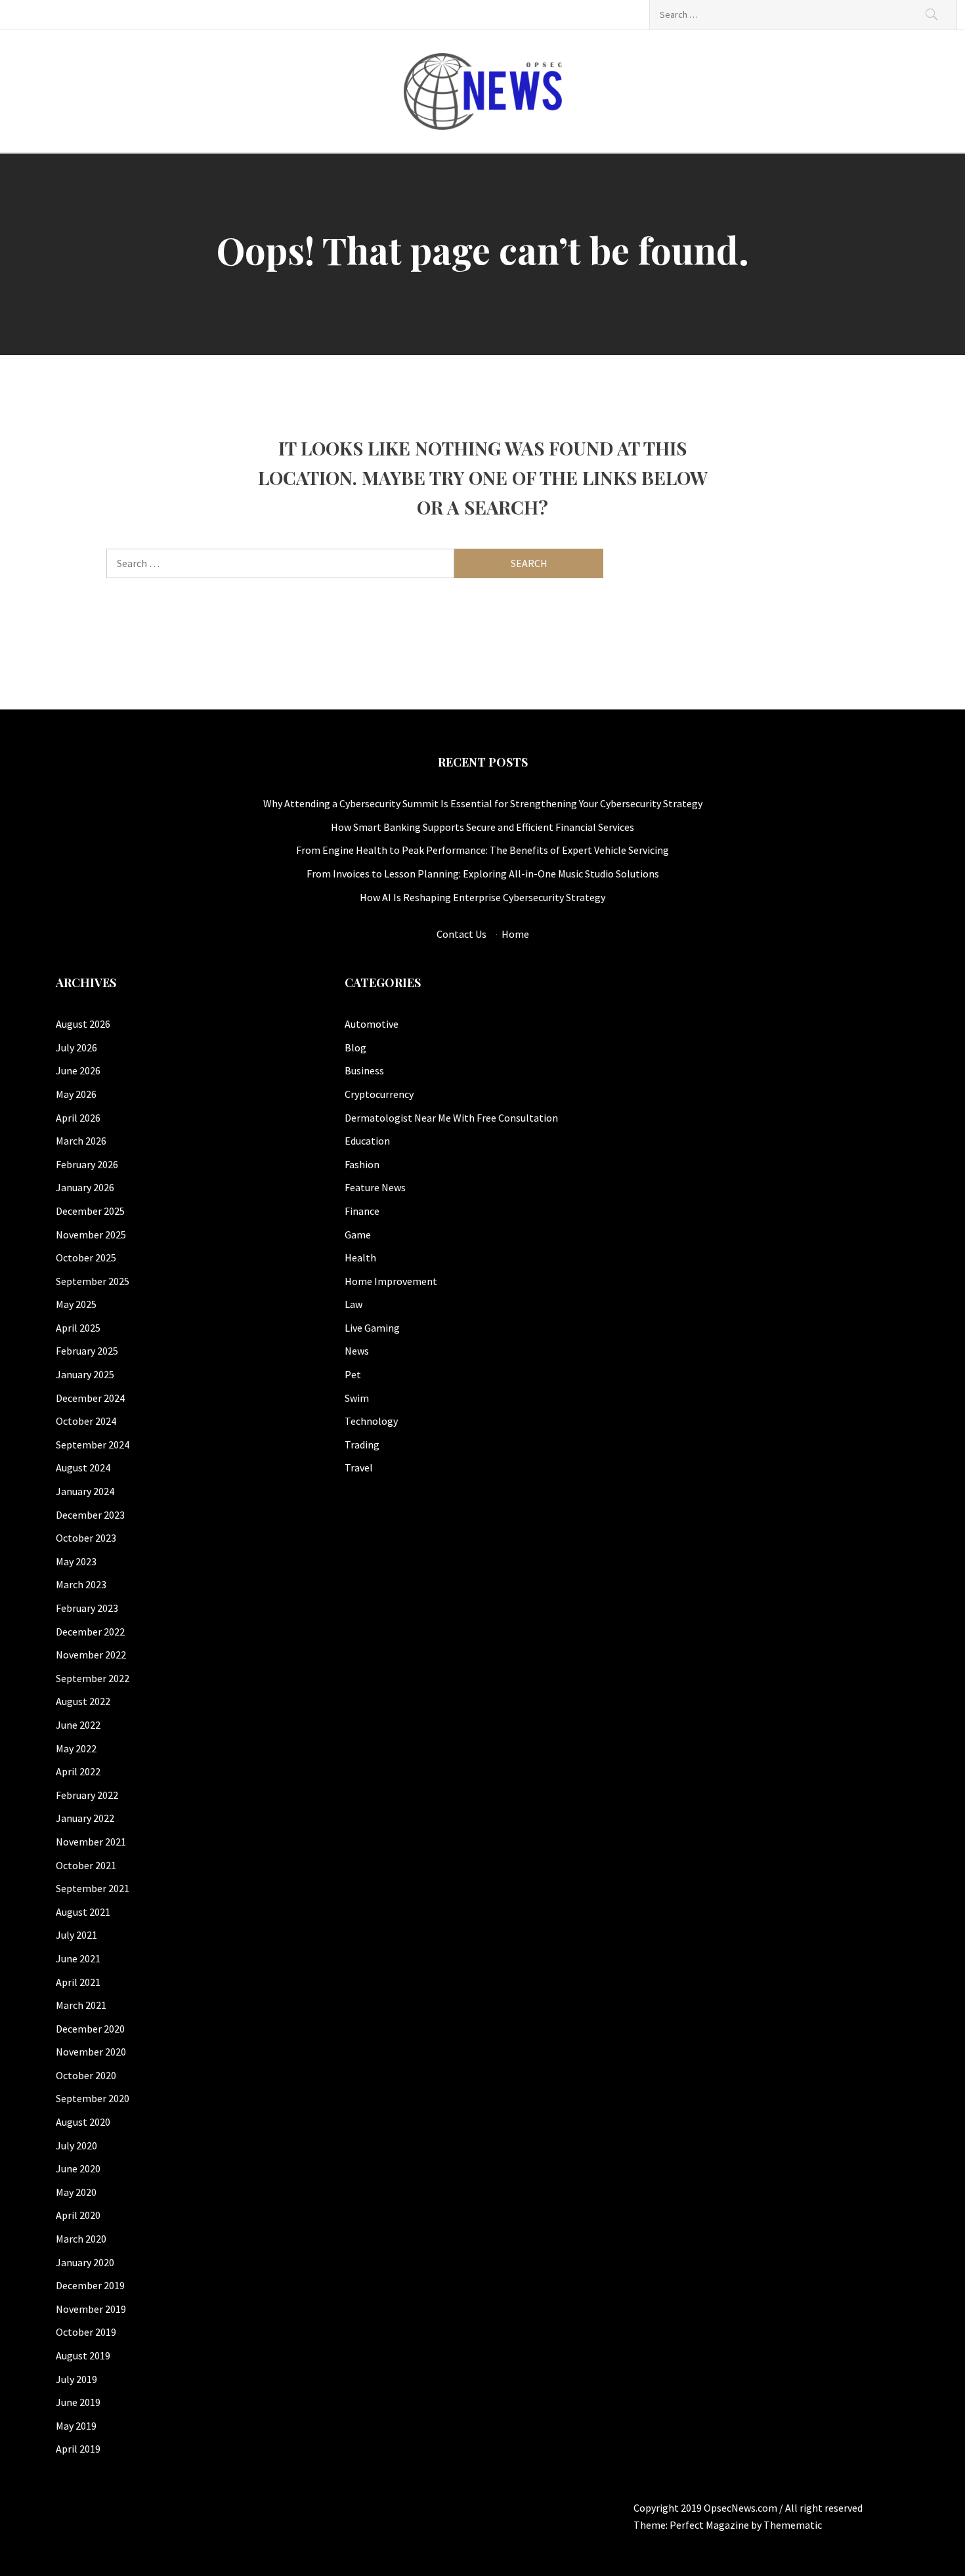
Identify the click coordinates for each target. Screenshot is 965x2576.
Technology (371, 1421)
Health (360, 1257)
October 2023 (86, 1538)
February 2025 (87, 1351)
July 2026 (76, 1047)
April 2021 (78, 1982)
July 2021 (76, 1935)
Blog (355, 1047)
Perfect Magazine (710, 2525)
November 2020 (91, 2052)
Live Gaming (372, 1328)
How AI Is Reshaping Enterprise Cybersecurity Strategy (482, 897)
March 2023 (81, 1584)
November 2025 (91, 1235)
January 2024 (85, 1491)
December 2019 (90, 2285)
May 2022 (76, 1748)
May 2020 (76, 2192)
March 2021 (81, 2005)
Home (515, 934)
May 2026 (76, 1094)
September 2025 (93, 1281)
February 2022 (87, 1795)
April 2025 (78, 1328)
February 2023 (87, 1608)
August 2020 (83, 2122)
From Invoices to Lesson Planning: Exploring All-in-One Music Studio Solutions (483, 874)
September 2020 (93, 2098)
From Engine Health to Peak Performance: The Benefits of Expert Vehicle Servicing (482, 850)
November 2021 (91, 1842)
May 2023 (76, 1561)
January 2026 (85, 1187)
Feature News (375, 1187)
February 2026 (87, 1164)
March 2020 (81, 2239)
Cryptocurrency (379, 1094)
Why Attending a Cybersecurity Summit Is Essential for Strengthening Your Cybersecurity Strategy (483, 803)
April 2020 (78, 2215)
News (357, 1351)
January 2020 (85, 2262)
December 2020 (90, 2029)
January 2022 (85, 1818)
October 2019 (86, 2332)
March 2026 (81, 1141)
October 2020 (86, 2075)
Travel (359, 1467)
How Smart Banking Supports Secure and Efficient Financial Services (482, 827)
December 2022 (90, 1632)
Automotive (372, 1024)
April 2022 (78, 1771)
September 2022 (93, 1678)
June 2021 (78, 1958)
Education (367, 1141)
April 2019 (78, 2449)
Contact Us (461, 934)
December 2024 (90, 1398)
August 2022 (83, 1701)
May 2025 (76, 1304)
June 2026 (78, 1070)
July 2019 (76, 2379)
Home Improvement (391, 1281)
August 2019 (83, 2355)
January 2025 (85, 1374)
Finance (362, 1211)
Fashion (362, 1164)
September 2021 (93, 1888)
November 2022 (91, 1655)
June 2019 (78, 2402)
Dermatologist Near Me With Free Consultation (451, 1118)
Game (358, 1235)
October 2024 (86, 1421)
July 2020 (76, 2145)
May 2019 (76, 2426)
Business (364, 1070)
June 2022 (78, 1725)
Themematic (793, 2525)
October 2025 (86, 1257)
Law (354, 1304)
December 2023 (90, 1515)
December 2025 (90, 1211)
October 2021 (86, 1865)
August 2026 (83, 1024)
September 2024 (93, 1445)
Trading (362, 1445)
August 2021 (83, 1912)
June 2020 (78, 2168)
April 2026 (78, 1118)
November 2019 (91, 2309)
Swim (357, 1398)
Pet (353, 1374)
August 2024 (83, 1467)
